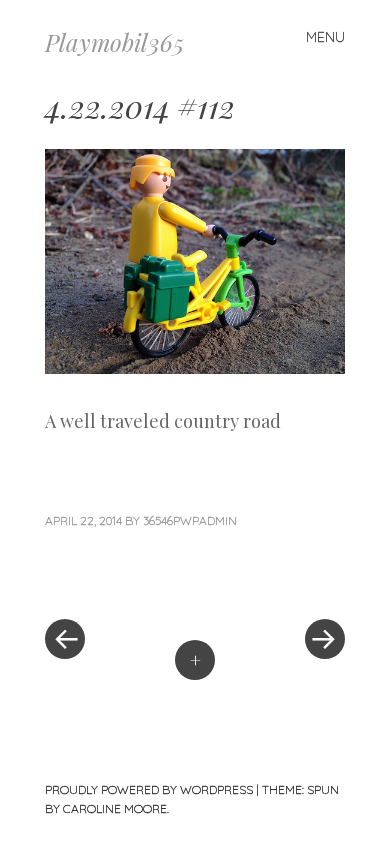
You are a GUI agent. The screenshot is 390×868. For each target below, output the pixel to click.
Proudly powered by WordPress (149, 789)
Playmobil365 (114, 42)
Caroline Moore (115, 808)
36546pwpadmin (190, 520)
